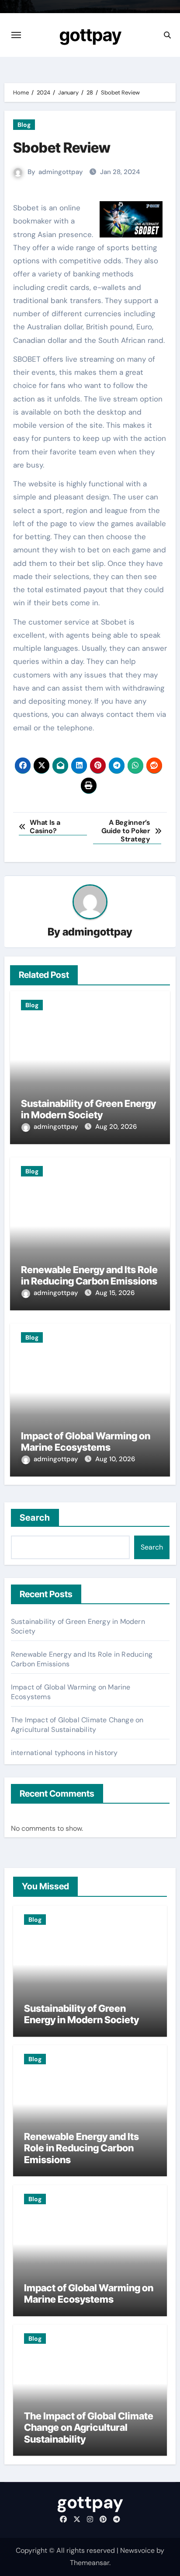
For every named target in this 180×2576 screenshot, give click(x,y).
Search (35, 1518)
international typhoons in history (64, 1753)
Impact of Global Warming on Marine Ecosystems (86, 1442)
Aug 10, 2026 (115, 1459)
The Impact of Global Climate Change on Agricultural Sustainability (77, 1725)
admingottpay (61, 172)
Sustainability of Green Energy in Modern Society (88, 1109)
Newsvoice (137, 2550)
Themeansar (90, 2563)
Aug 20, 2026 (116, 1127)
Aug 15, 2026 (115, 1293)
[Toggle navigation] (16, 35)
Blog (24, 125)
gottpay (90, 35)
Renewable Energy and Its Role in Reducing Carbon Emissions (89, 1275)
